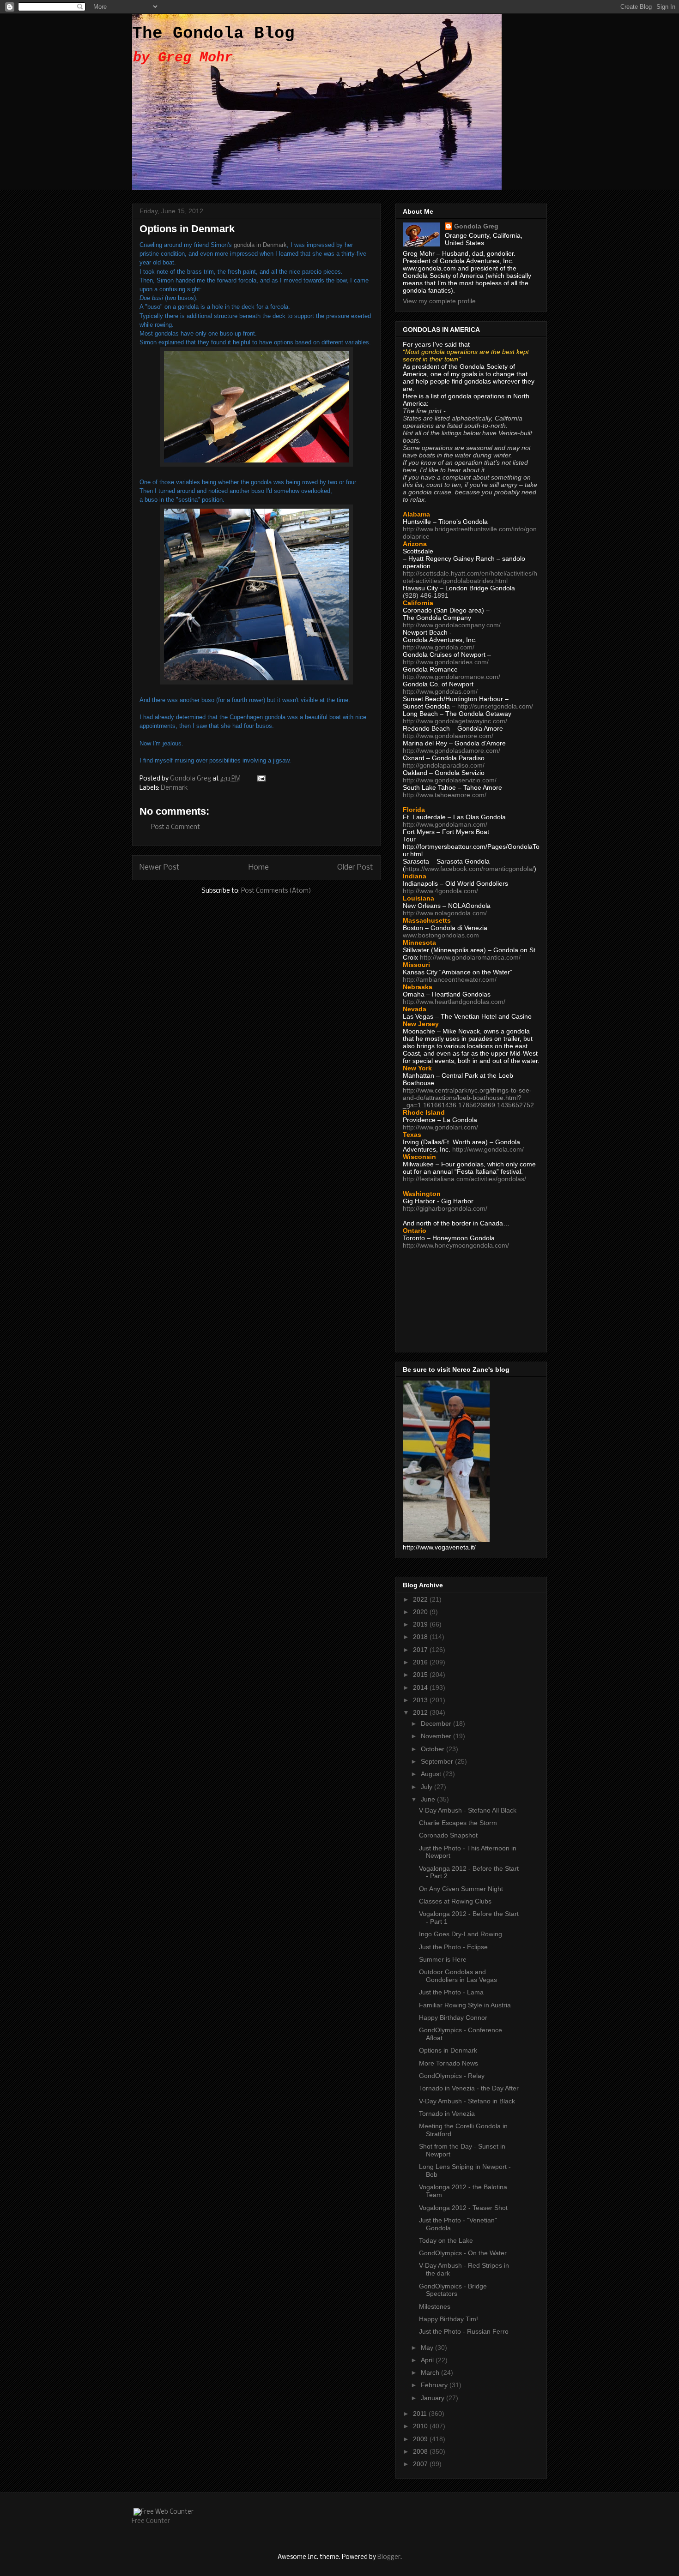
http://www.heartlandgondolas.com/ (454, 1002)
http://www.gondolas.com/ (440, 691)
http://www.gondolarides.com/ (446, 662)
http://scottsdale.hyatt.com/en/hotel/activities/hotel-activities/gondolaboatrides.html (470, 577)
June (429, 1799)
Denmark (174, 788)
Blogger (389, 2557)
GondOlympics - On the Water (463, 2253)
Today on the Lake (446, 2240)
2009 (421, 2439)
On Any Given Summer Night (461, 1889)
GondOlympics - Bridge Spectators (453, 2290)
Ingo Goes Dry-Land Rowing (461, 1934)
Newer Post (160, 868)
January (433, 2398)
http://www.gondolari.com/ (440, 1127)
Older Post (355, 868)
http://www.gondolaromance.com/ (452, 677)
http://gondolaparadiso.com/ (444, 765)
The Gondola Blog (213, 33)
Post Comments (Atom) (276, 891)
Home (259, 868)
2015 (421, 1675)
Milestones (435, 2306)
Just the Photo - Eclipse (453, 1947)
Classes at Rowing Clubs (455, 1901)
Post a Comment (176, 827)
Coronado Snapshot (448, 1835)
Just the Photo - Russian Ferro (464, 2331)
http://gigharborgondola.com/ (445, 1208)
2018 (421, 1637)
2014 (421, 1687)
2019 (421, 1624)
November (437, 1736)
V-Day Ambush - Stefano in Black (467, 2101)
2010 (421, 2426)
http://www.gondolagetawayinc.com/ (455, 721)
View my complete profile (439, 301)
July (427, 1787)
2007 (421, 2464)
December (437, 1723)
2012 (421, 1712)
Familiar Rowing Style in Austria (465, 2005)
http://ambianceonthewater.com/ (450, 979)
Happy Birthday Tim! (449, 2319)
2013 (421, 1700)
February (435, 2385)
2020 (421, 1612)
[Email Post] (261, 779)
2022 (421, 1599)
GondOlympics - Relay (452, 2076)
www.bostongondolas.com (441, 935)
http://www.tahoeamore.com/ (445, 795)
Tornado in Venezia (447, 2114)
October (433, 1749)
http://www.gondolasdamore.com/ (452, 751)
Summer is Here (443, 1959)
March (431, 2372)
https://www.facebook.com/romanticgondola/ (470, 869)
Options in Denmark (448, 2050)
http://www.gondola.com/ (439, 647)
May (428, 2348)
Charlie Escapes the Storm (458, 1823)
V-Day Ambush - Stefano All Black (468, 1810)
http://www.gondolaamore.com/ (448, 736)
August (432, 1774)
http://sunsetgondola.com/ (495, 706)
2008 (421, 2451)
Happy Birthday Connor (453, 2018)
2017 (421, 1650)
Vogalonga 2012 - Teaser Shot (463, 2208)
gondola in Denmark (260, 245)
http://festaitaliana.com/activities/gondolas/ (464, 1179)
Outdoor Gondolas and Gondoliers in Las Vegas (458, 1976)
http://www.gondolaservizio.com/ (450, 780)
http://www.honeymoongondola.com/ (456, 1245)
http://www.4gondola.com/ (440, 891)
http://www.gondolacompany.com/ (452, 625)
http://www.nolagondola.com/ (445, 913)
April (428, 2360)
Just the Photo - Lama (451, 1992)
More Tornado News (449, 2063)
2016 (421, 1662)
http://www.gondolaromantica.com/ (470, 957)
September (438, 1761)
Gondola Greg (476, 226)
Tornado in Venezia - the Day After (469, 2088)
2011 (421, 2414)
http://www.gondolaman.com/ (445, 824)
